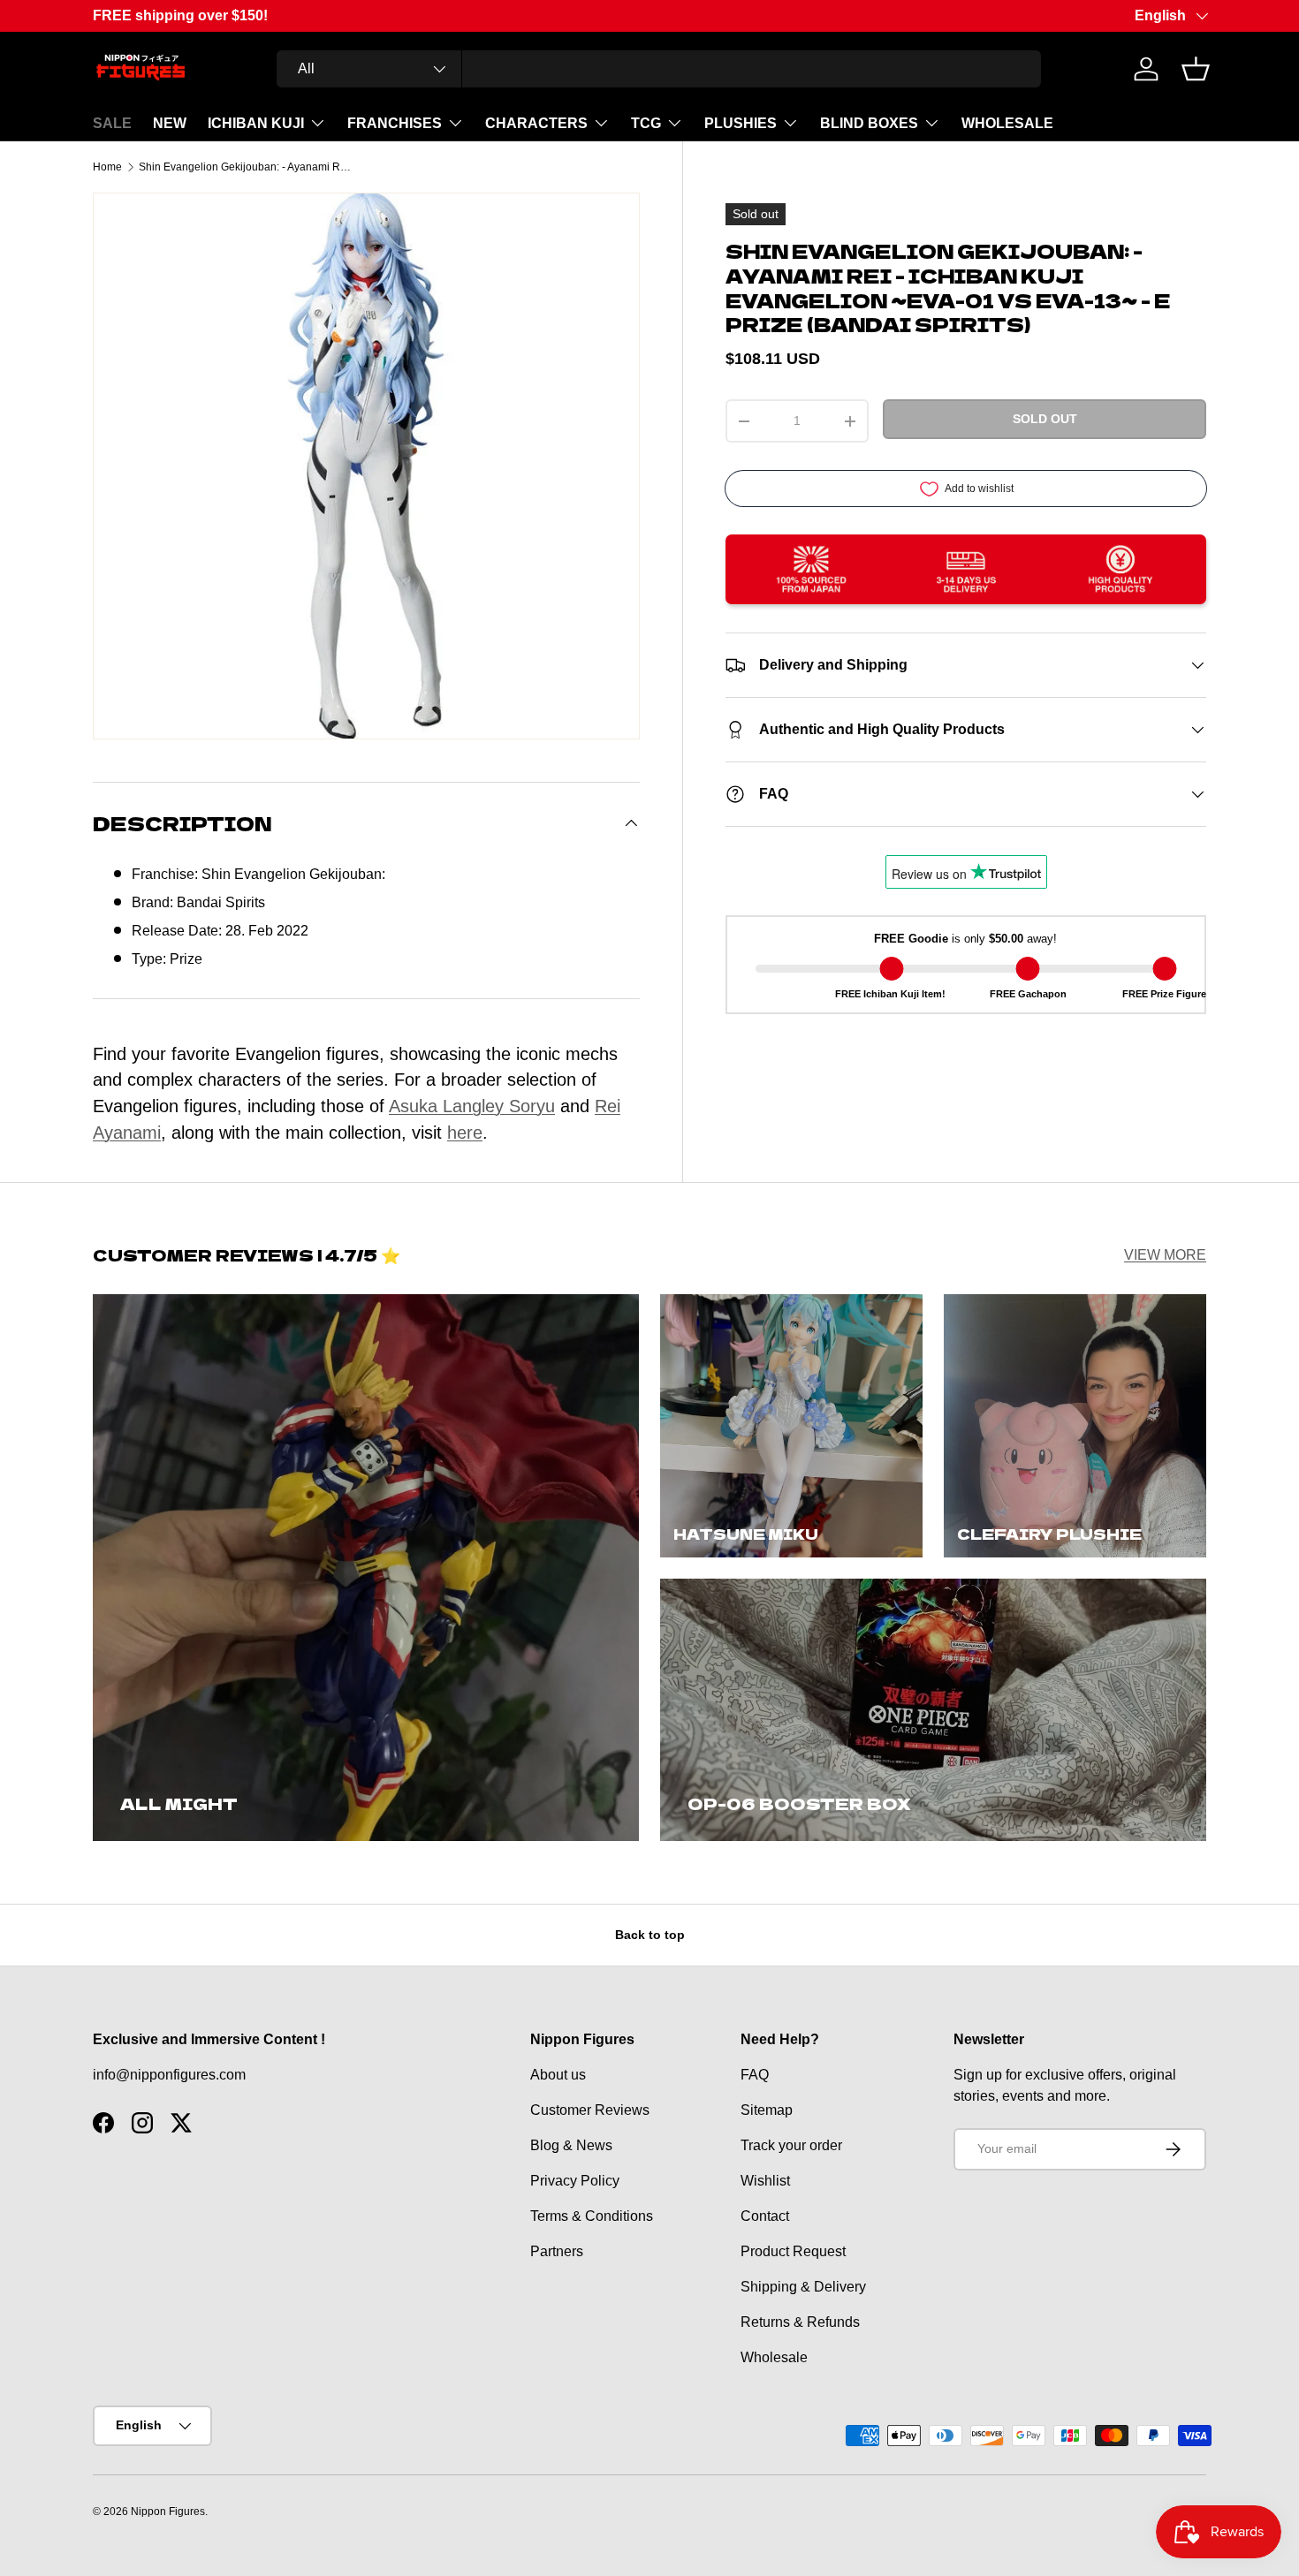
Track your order (791, 2145)
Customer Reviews (590, 2110)
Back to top (650, 1935)
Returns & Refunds (800, 2322)
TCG (646, 123)
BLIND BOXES (869, 123)
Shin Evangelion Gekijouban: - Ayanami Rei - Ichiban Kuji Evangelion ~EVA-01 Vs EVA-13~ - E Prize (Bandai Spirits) (245, 167)
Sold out (1045, 420)
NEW (170, 123)
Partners (557, 2251)
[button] (1196, 69)
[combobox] (659, 69)
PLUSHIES (741, 123)
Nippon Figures (168, 2512)
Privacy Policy (575, 2181)
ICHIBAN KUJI (256, 123)
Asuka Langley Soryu (472, 1106)
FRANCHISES (395, 123)
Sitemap (767, 2110)
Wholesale (774, 2357)
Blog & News (571, 2145)
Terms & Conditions (592, 2216)
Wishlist (765, 2181)
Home (107, 167)
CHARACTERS (536, 123)
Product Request (793, 2251)
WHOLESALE (1007, 123)
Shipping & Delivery (803, 2287)
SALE (112, 123)
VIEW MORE (1165, 1255)
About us (558, 2075)
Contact (765, 2216)
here (465, 1133)
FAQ (755, 2075)
